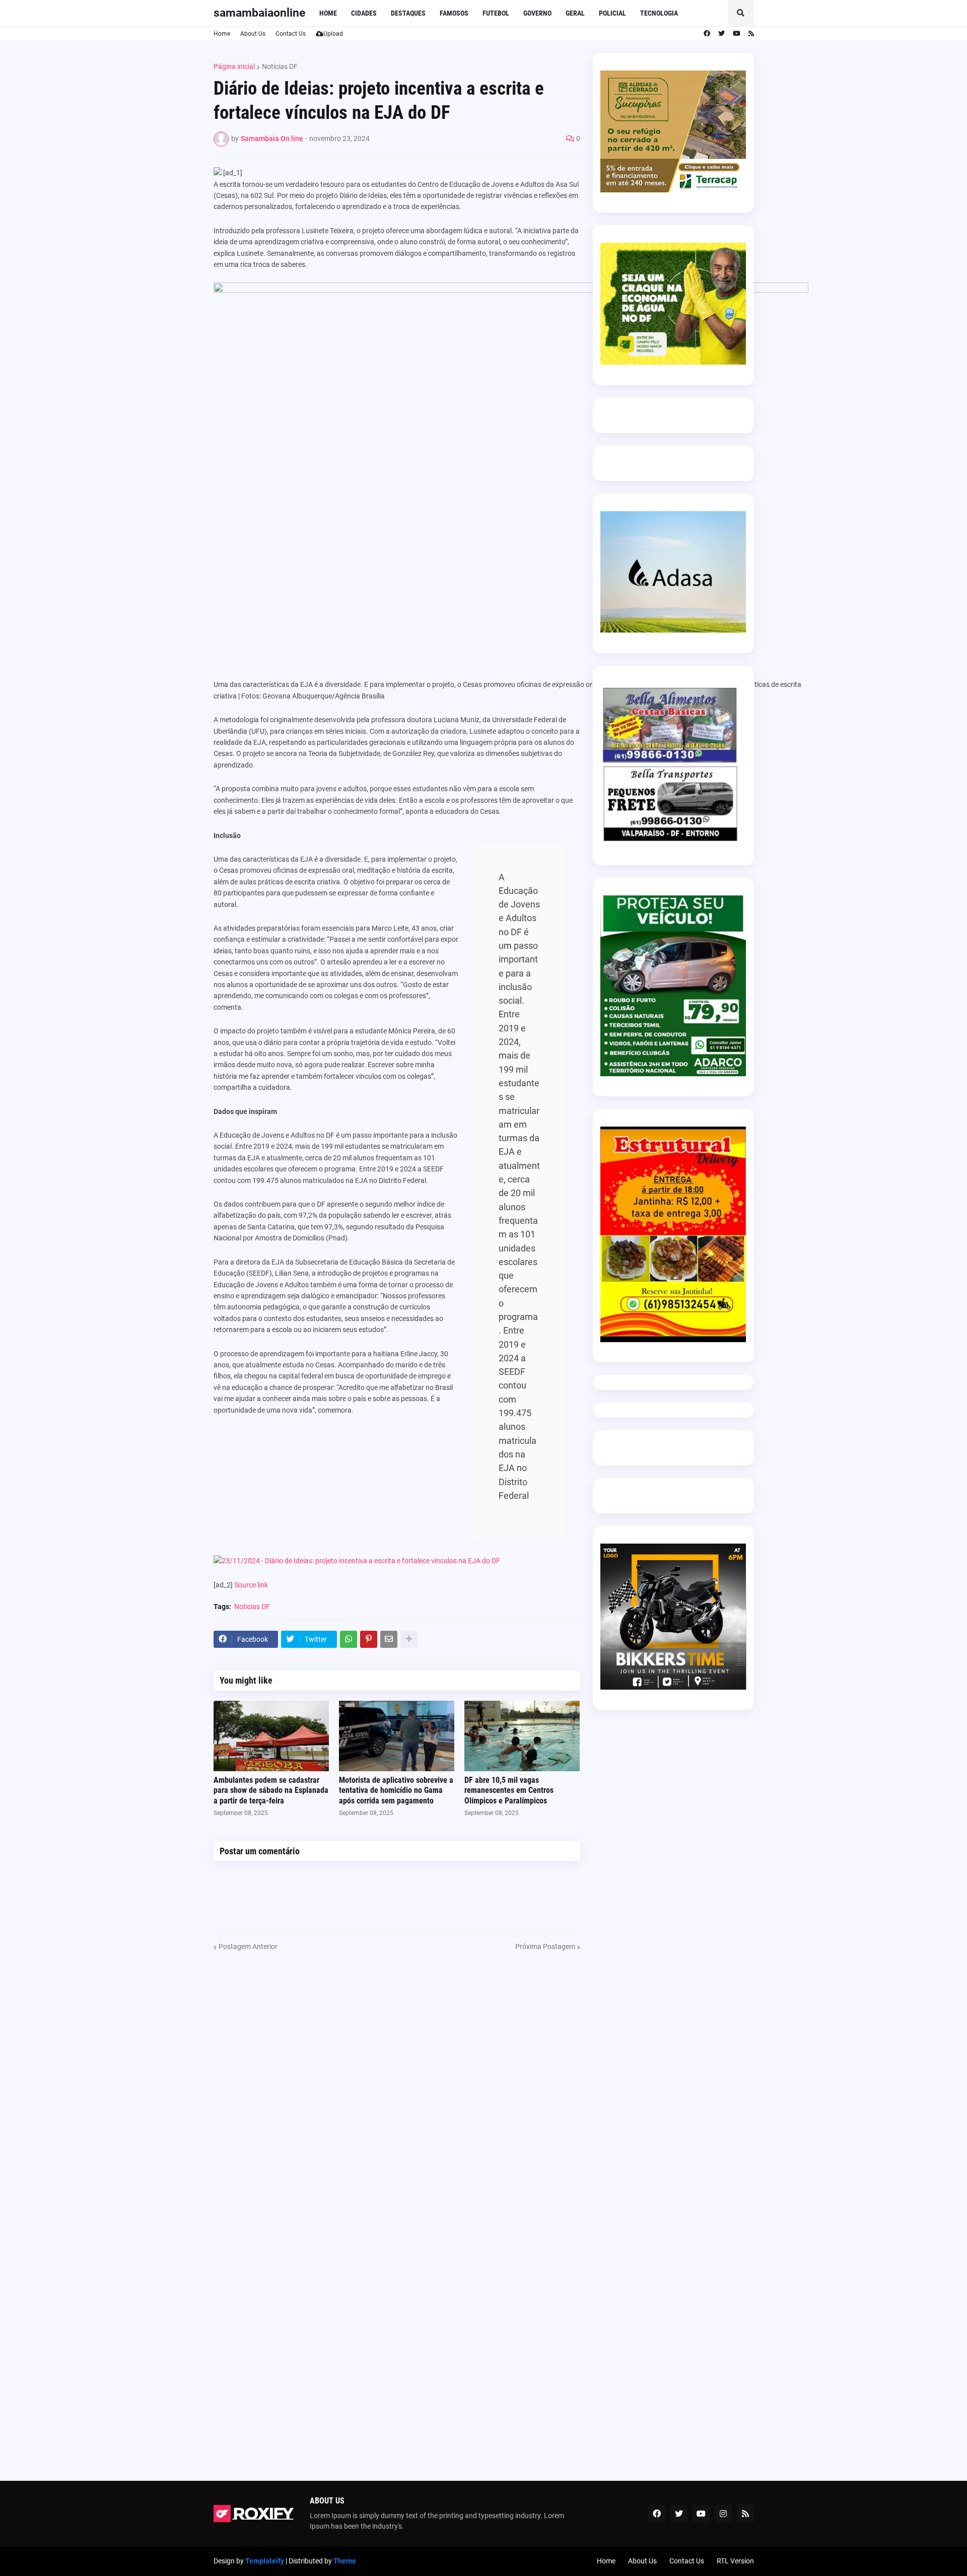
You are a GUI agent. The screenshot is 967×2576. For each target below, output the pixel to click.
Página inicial (234, 66)
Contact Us (291, 34)
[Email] (389, 1639)
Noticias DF (280, 66)
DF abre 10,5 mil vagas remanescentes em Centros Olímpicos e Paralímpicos (509, 1791)
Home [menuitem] (328, 13)
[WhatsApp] (349, 1639)
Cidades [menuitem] (364, 13)
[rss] (751, 34)
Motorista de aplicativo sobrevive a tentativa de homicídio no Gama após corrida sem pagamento (396, 1791)
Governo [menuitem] (537, 13)
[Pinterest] (369, 1639)
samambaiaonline (259, 13)
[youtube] (737, 34)
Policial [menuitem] (612, 13)
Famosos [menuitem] (454, 13)
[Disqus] (397, 2078)
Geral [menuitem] (575, 13)
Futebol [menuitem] (496, 13)
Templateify (265, 2561)
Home (222, 34)
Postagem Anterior (248, 1946)
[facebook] (707, 34)
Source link (251, 1585)
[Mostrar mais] (409, 1639)
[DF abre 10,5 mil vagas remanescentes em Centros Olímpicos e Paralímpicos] (522, 1736)
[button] (741, 13)
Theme (345, 2561)
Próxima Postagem (545, 1946)
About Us (253, 34)
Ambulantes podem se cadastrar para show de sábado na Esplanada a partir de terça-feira (271, 1791)
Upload (333, 34)
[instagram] (723, 2514)
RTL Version (735, 2561)
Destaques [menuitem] (408, 13)
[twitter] (721, 34)
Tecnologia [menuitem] (659, 13)
